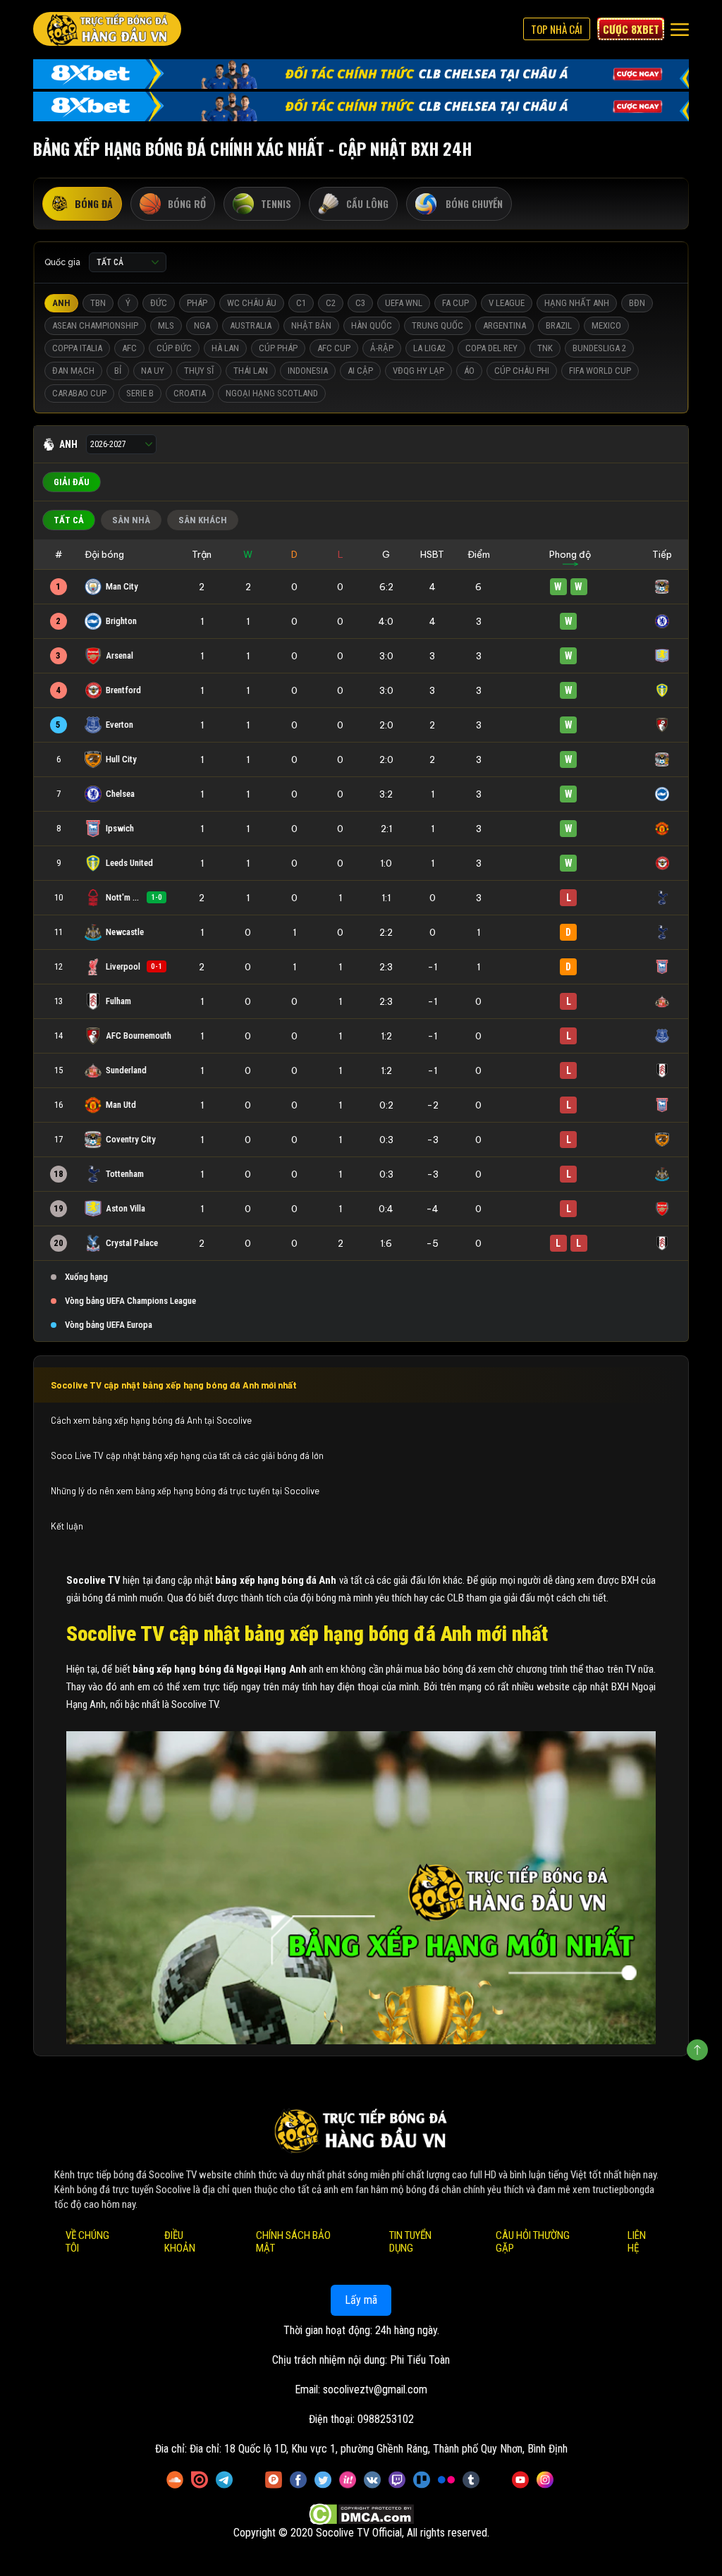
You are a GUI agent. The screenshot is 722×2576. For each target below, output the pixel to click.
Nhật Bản (311, 325)
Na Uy (153, 371)
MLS (166, 325)
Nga (202, 325)
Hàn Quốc (372, 325)
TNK (545, 348)
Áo (469, 371)
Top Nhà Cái (557, 29)
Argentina (504, 325)
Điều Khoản (180, 2242)
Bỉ (118, 371)
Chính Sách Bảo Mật (293, 2242)
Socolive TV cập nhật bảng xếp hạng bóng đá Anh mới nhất (174, 1385)
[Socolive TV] (107, 29)
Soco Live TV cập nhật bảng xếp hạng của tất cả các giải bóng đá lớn (187, 1455)
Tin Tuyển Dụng (410, 2242)
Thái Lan (251, 371)
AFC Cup (334, 348)
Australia (251, 325)
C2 (331, 303)
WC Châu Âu (252, 303)
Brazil (559, 325)
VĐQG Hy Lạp (418, 371)
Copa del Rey (491, 348)
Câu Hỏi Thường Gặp (533, 2242)
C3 (360, 303)
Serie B (140, 393)
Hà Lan (225, 348)
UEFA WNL (404, 303)
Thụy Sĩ (199, 371)
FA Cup (455, 303)
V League (507, 303)
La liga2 (429, 348)
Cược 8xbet (631, 29)
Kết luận (67, 1526)
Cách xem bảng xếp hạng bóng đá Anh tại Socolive (152, 1420)
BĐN (637, 303)
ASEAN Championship (95, 325)
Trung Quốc (438, 325)
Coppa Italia (77, 348)
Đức (159, 303)
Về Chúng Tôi (87, 2242)
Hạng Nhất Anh (577, 303)
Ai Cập (360, 371)
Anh (61, 303)
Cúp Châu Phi (522, 371)
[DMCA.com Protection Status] (361, 2514)
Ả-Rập (382, 348)
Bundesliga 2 (599, 348)
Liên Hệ (637, 2242)
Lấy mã (361, 2300)
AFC (129, 348)
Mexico (606, 325)
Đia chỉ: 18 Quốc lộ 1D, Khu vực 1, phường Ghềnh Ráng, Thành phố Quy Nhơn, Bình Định (379, 2449)
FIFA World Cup (600, 371)
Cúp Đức (174, 348)
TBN (98, 303)
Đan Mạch (73, 371)
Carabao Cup (79, 393)
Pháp (197, 303)
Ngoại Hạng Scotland (272, 393)
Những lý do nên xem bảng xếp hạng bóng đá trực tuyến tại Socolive (185, 1491)
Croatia (190, 393)
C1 (301, 303)
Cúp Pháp (278, 348)
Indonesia (308, 371)
